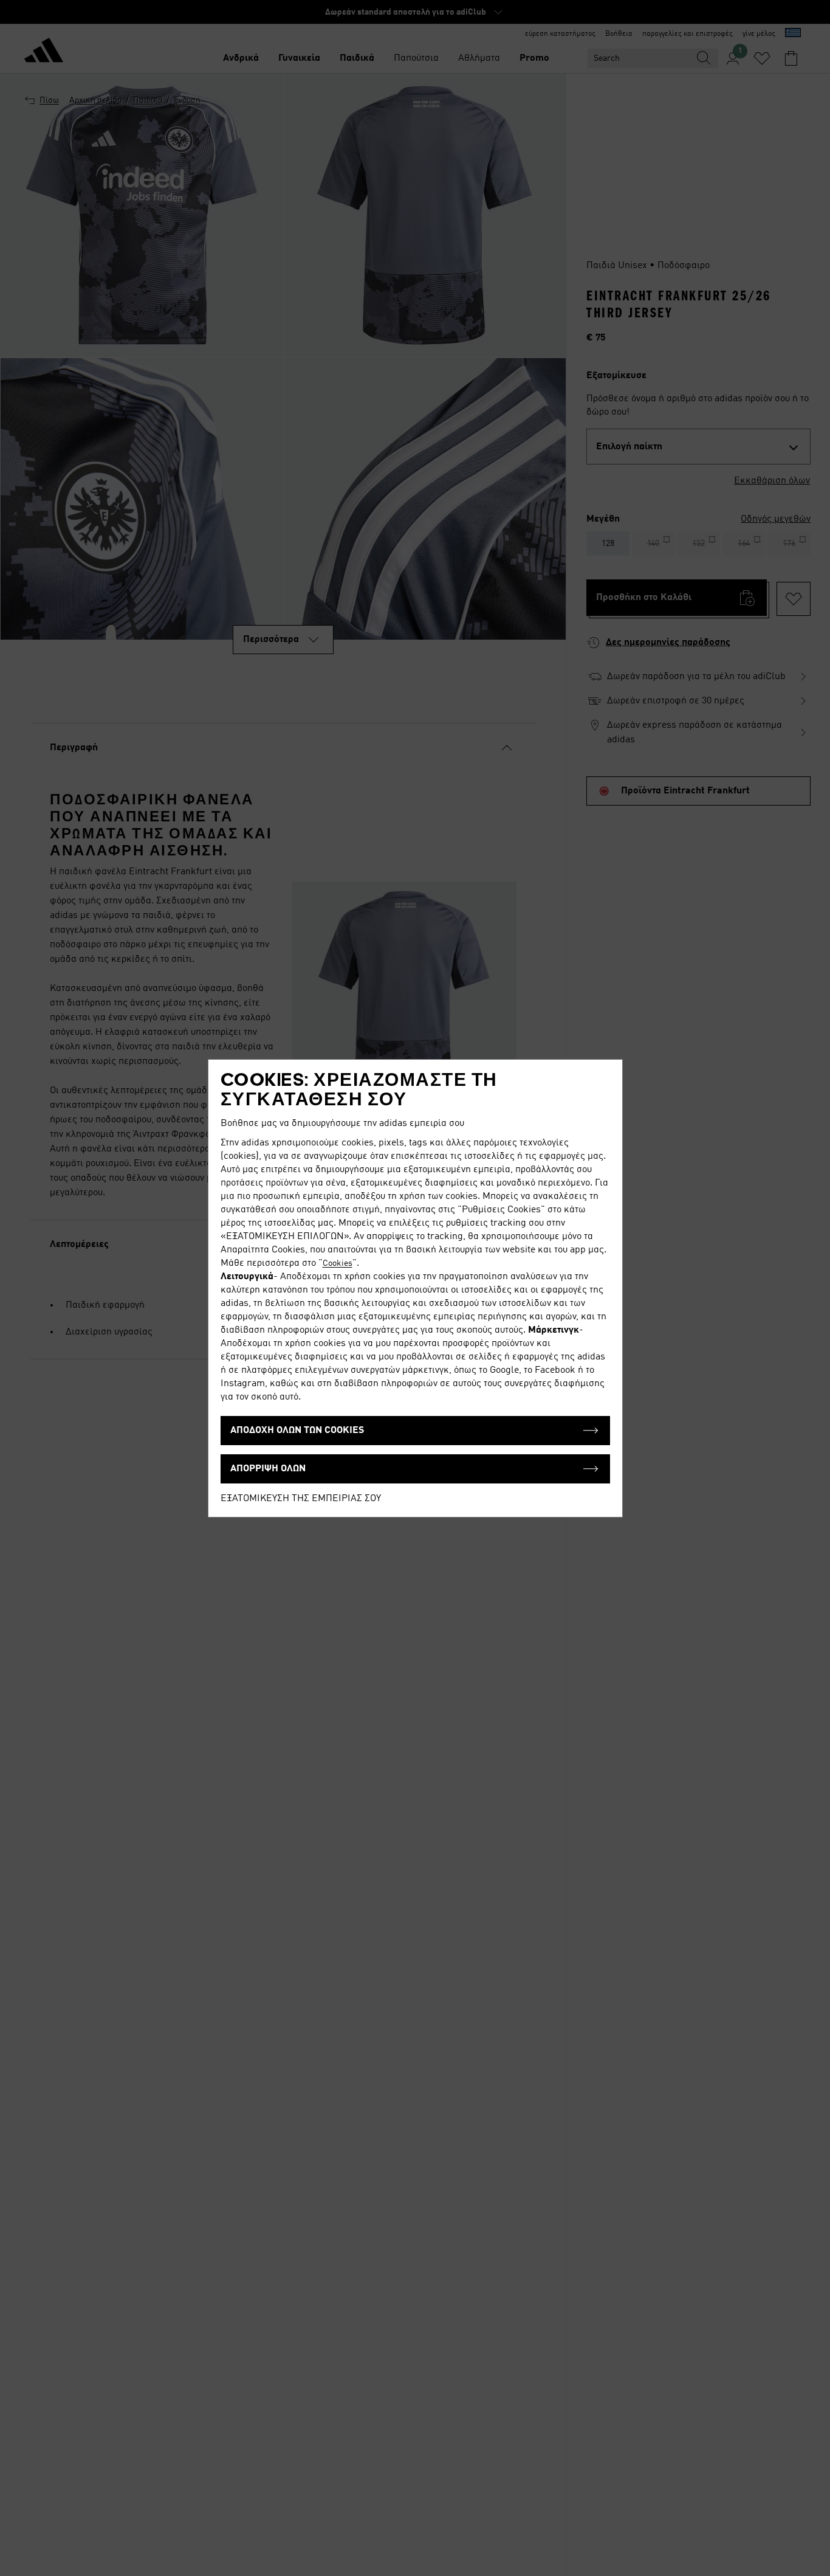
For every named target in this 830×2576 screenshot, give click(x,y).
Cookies (338, 1263)
